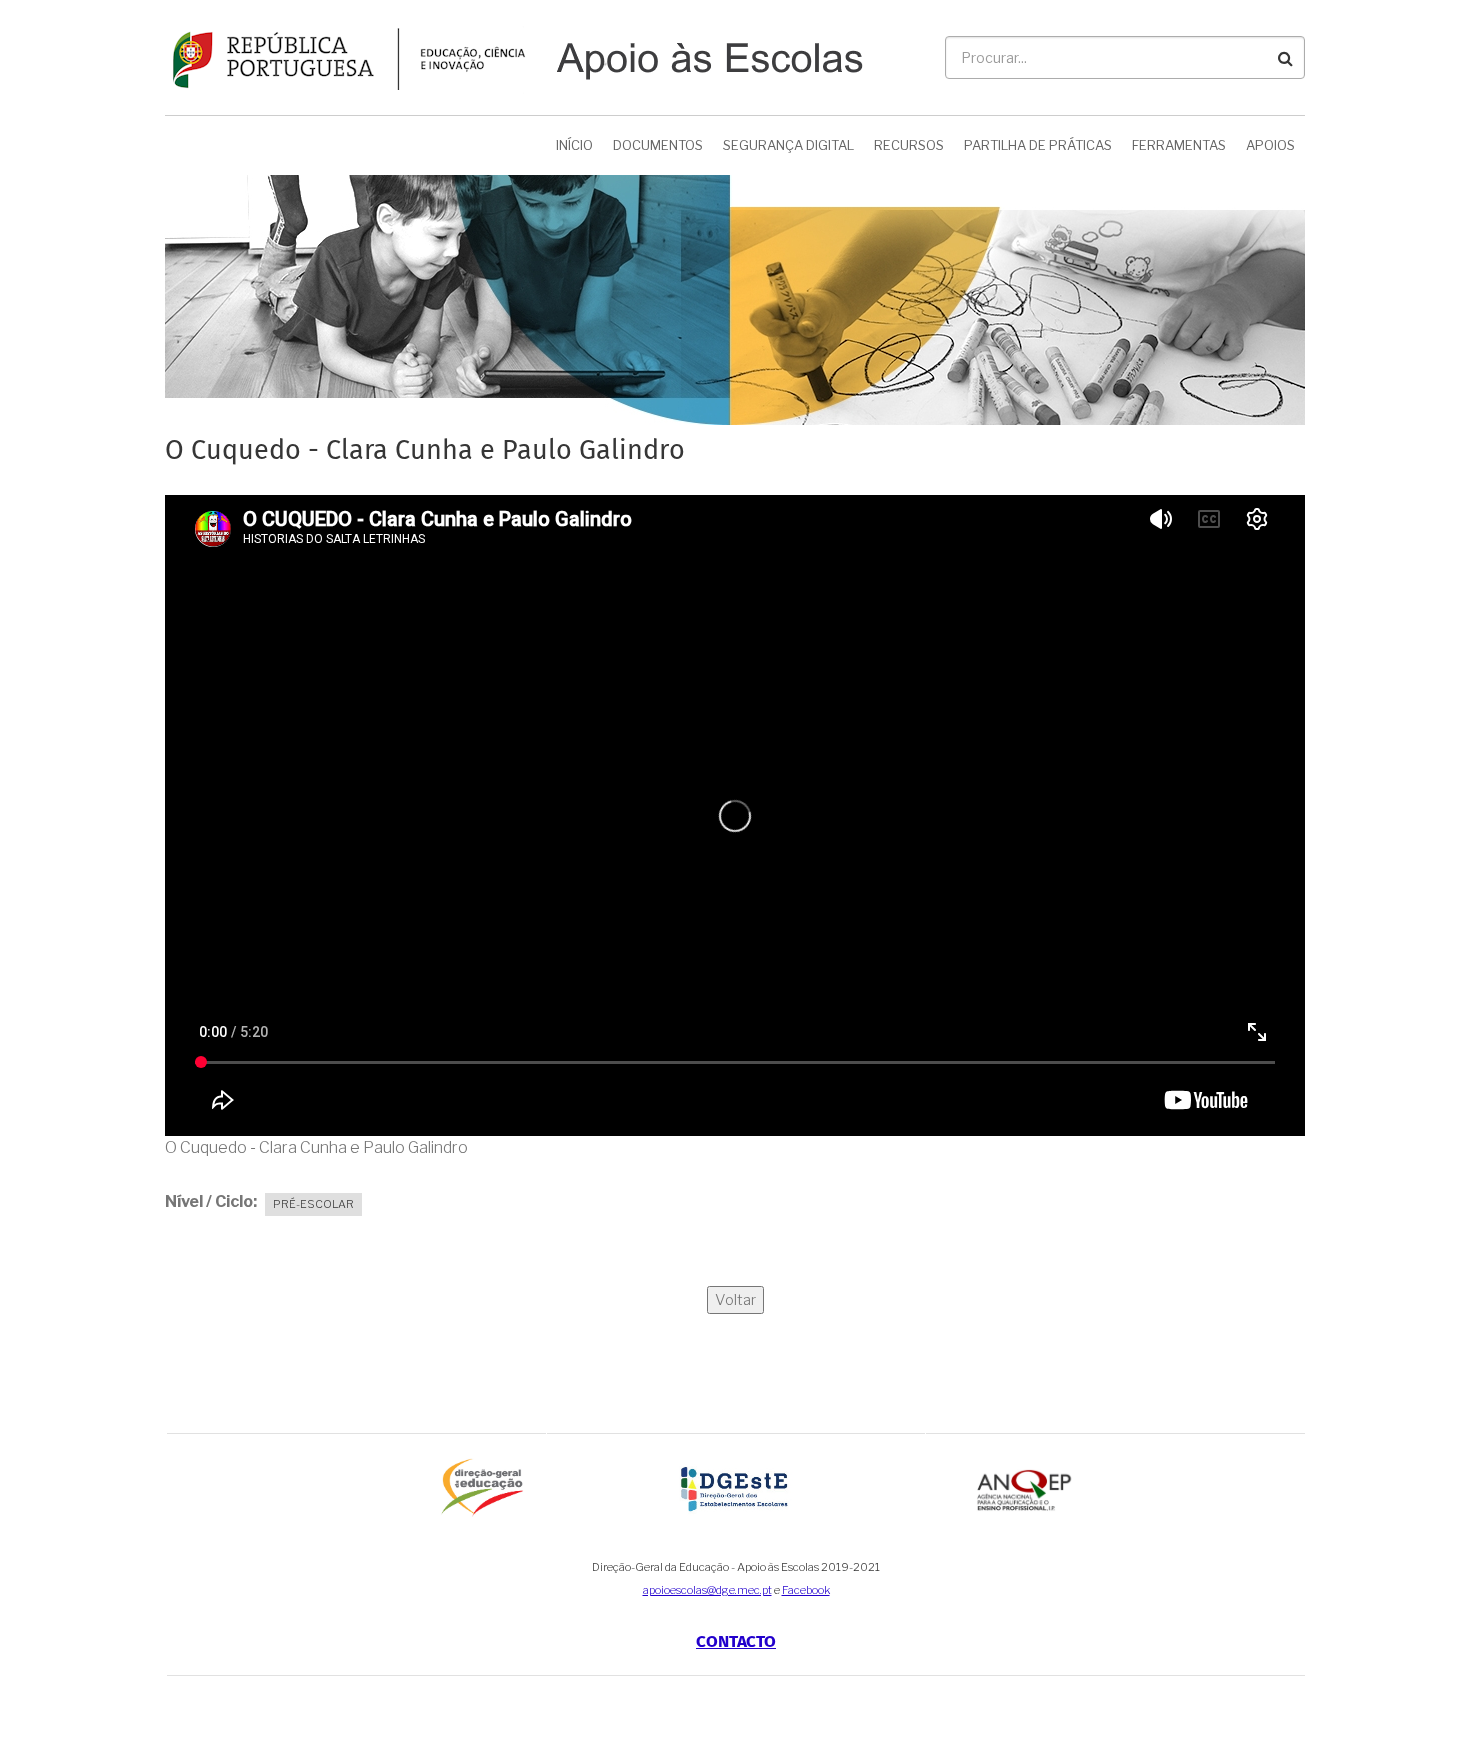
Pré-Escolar (313, 1204)
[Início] (514, 56)
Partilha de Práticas (1038, 145)
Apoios (1270, 145)
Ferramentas (1179, 145)
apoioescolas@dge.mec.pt (707, 1590)
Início (574, 145)
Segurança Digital (788, 145)
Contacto (736, 1642)
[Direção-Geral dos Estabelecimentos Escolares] (736, 1487)
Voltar (735, 1300)
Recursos (909, 145)
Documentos (658, 145)
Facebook (806, 1590)
